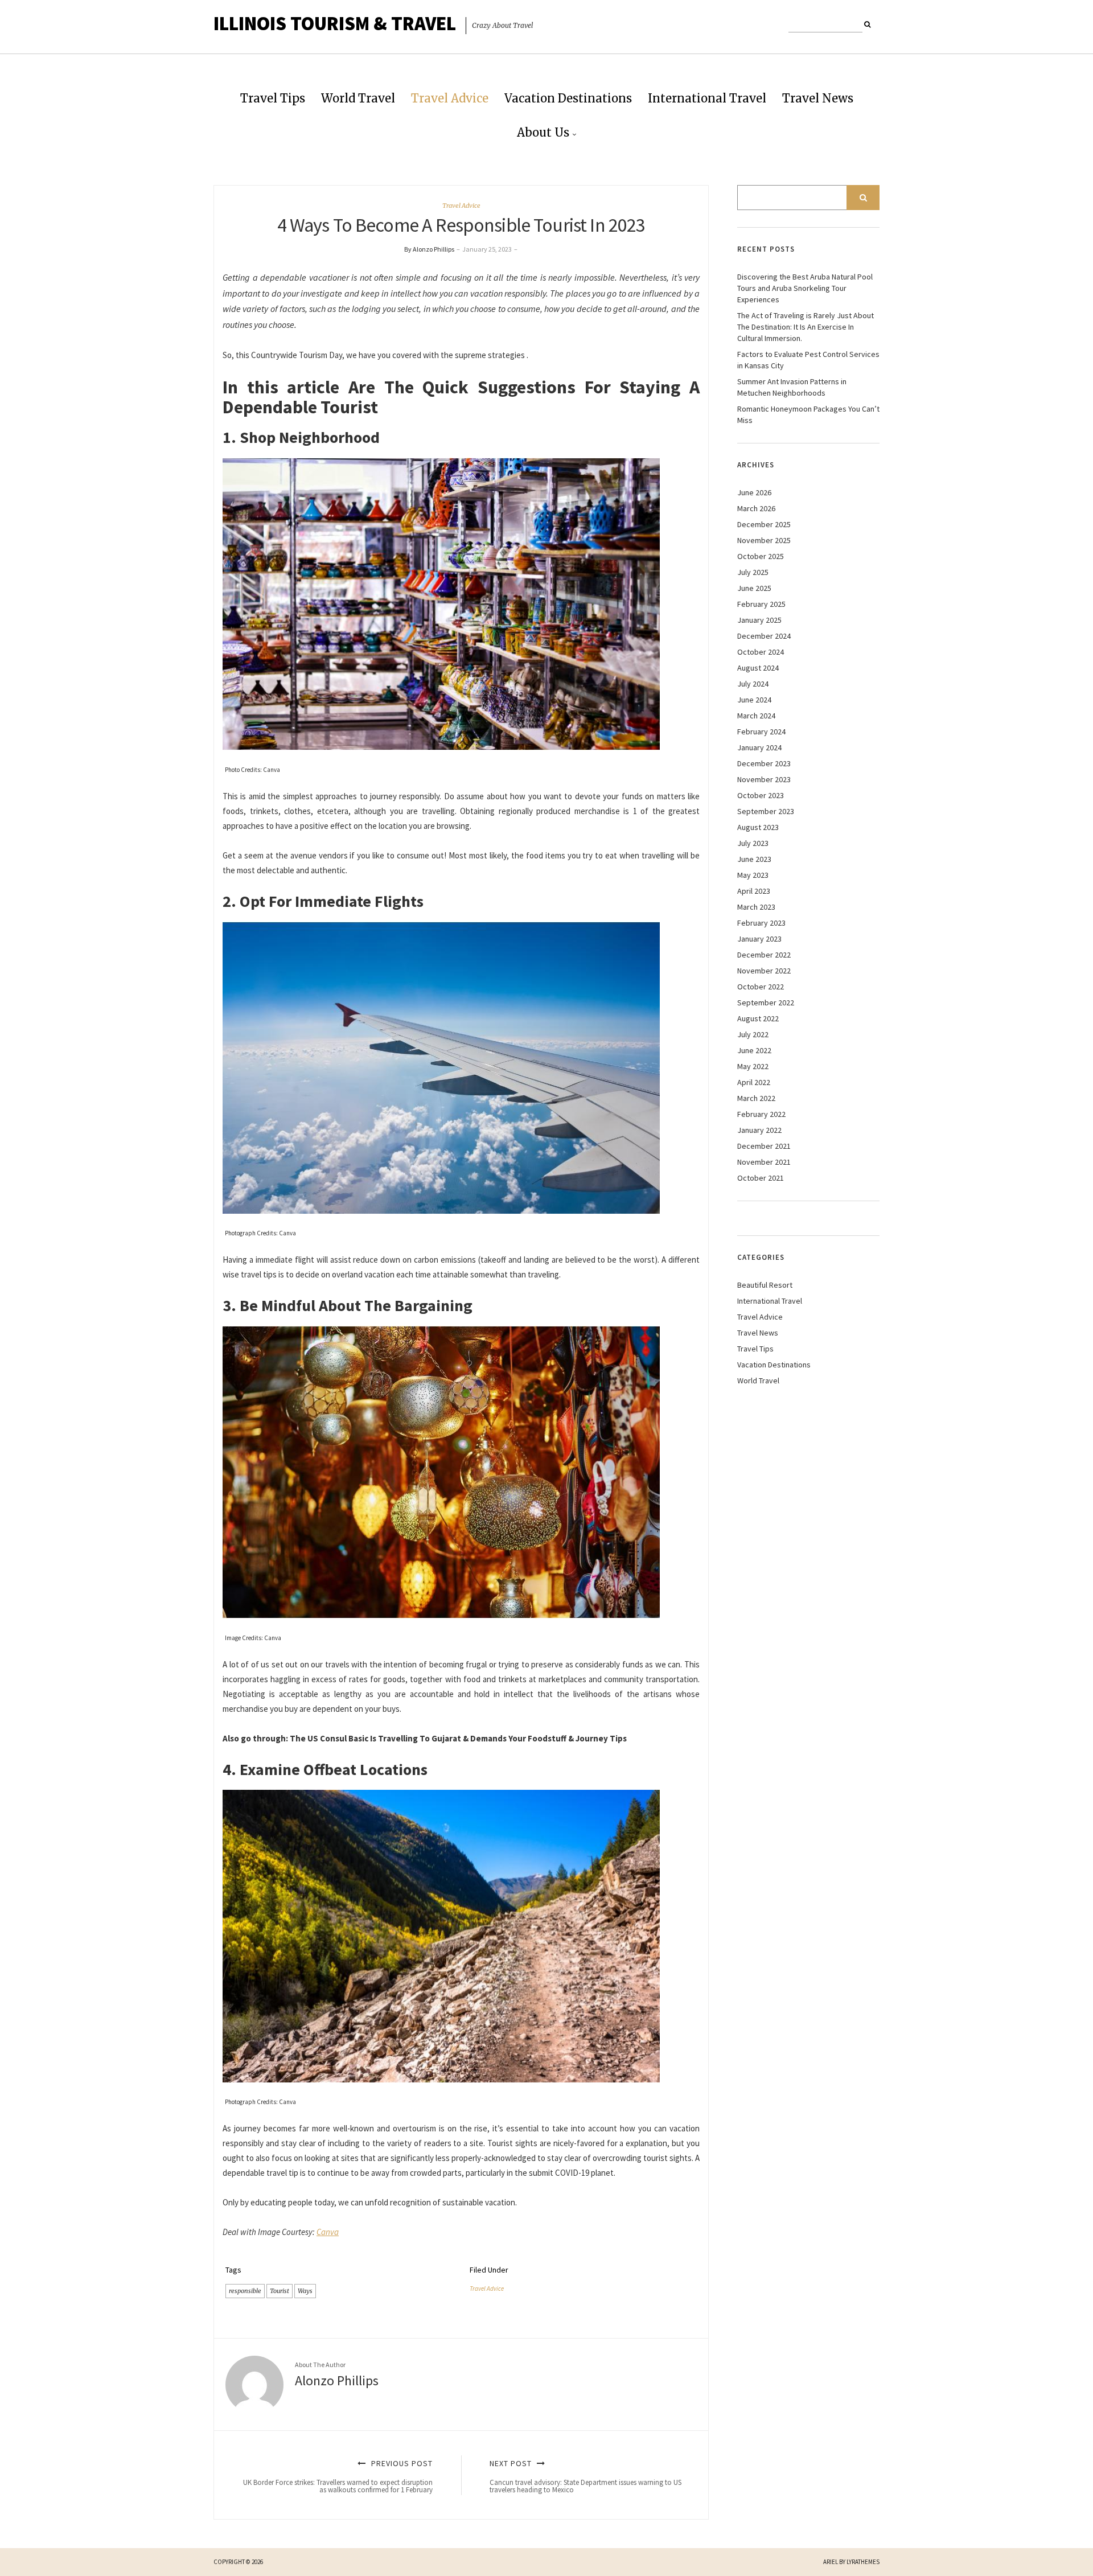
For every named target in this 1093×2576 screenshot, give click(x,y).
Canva (328, 2232)
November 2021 (764, 1162)
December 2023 (764, 763)
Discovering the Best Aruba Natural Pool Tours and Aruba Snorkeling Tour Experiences (805, 288)
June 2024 (754, 700)
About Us (543, 132)
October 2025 (761, 556)
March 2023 (756, 907)
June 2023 (754, 859)
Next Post (585, 2476)
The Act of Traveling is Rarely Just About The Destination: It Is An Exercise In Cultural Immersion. (806, 327)
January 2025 (759, 620)
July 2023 (753, 843)
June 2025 (754, 588)
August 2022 (758, 1018)
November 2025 (764, 540)
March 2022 (756, 1098)
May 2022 (753, 1066)
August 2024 (758, 668)
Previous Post (338, 2476)
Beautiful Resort (765, 1285)
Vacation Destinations (568, 98)
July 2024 (753, 684)
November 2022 (764, 971)
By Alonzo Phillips (429, 249)
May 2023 (753, 875)
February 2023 (761, 923)
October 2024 (761, 652)
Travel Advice (450, 98)
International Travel (707, 98)
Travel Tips (273, 98)
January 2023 (759, 939)
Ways (305, 2291)
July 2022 (753, 1034)
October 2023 (761, 795)
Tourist (280, 2291)
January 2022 (759, 1130)
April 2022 (754, 1082)
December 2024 (764, 636)
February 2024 (761, 732)
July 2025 (753, 572)
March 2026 (756, 508)
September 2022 (766, 1003)
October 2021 (761, 1178)
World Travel (358, 98)
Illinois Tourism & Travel (335, 23)
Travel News (818, 98)
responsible (245, 2291)
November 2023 (764, 779)
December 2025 (764, 524)
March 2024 (756, 716)
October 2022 (761, 987)
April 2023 (754, 891)
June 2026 (754, 492)
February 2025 (761, 604)
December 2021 (764, 1146)
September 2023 (766, 811)
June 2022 (754, 1050)
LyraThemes (863, 2562)
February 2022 (761, 1114)
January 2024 (759, 747)
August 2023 (758, 827)
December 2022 (764, 955)
